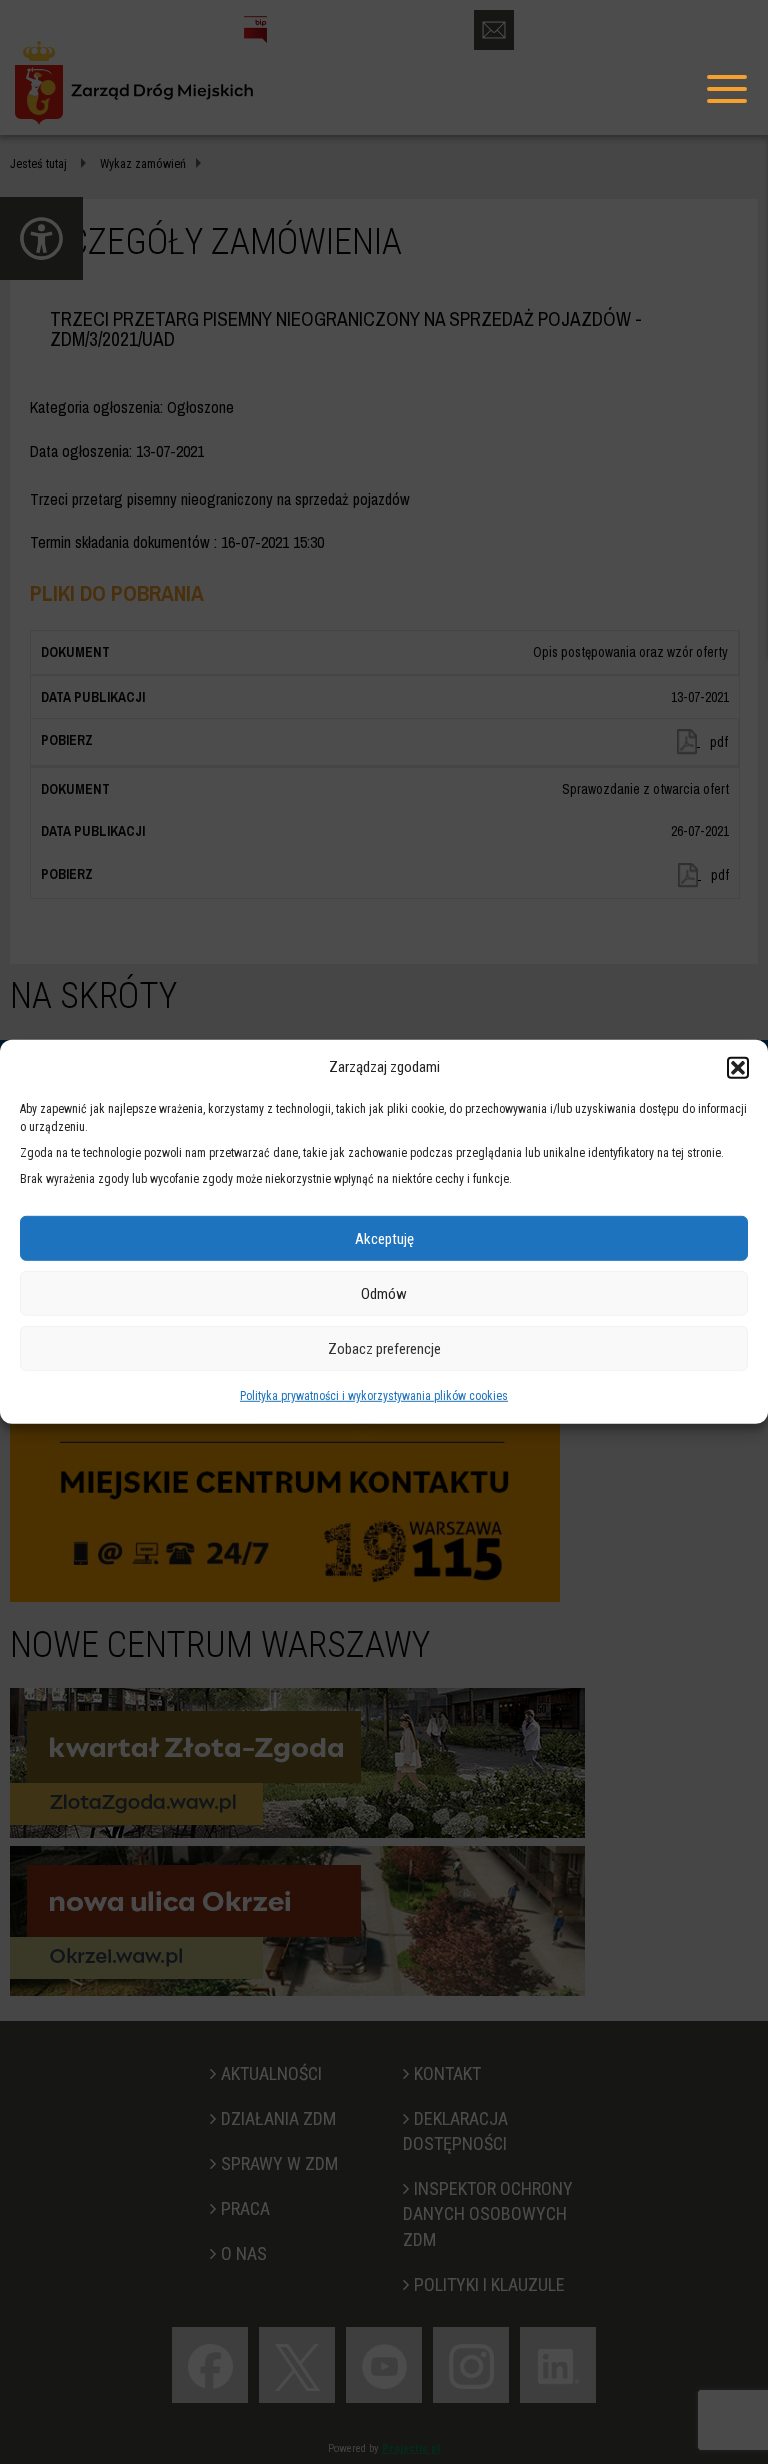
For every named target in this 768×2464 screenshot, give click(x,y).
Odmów (384, 1294)
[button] (738, 1067)
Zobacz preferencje (384, 1349)
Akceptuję (384, 1239)
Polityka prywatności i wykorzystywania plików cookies (374, 1396)
